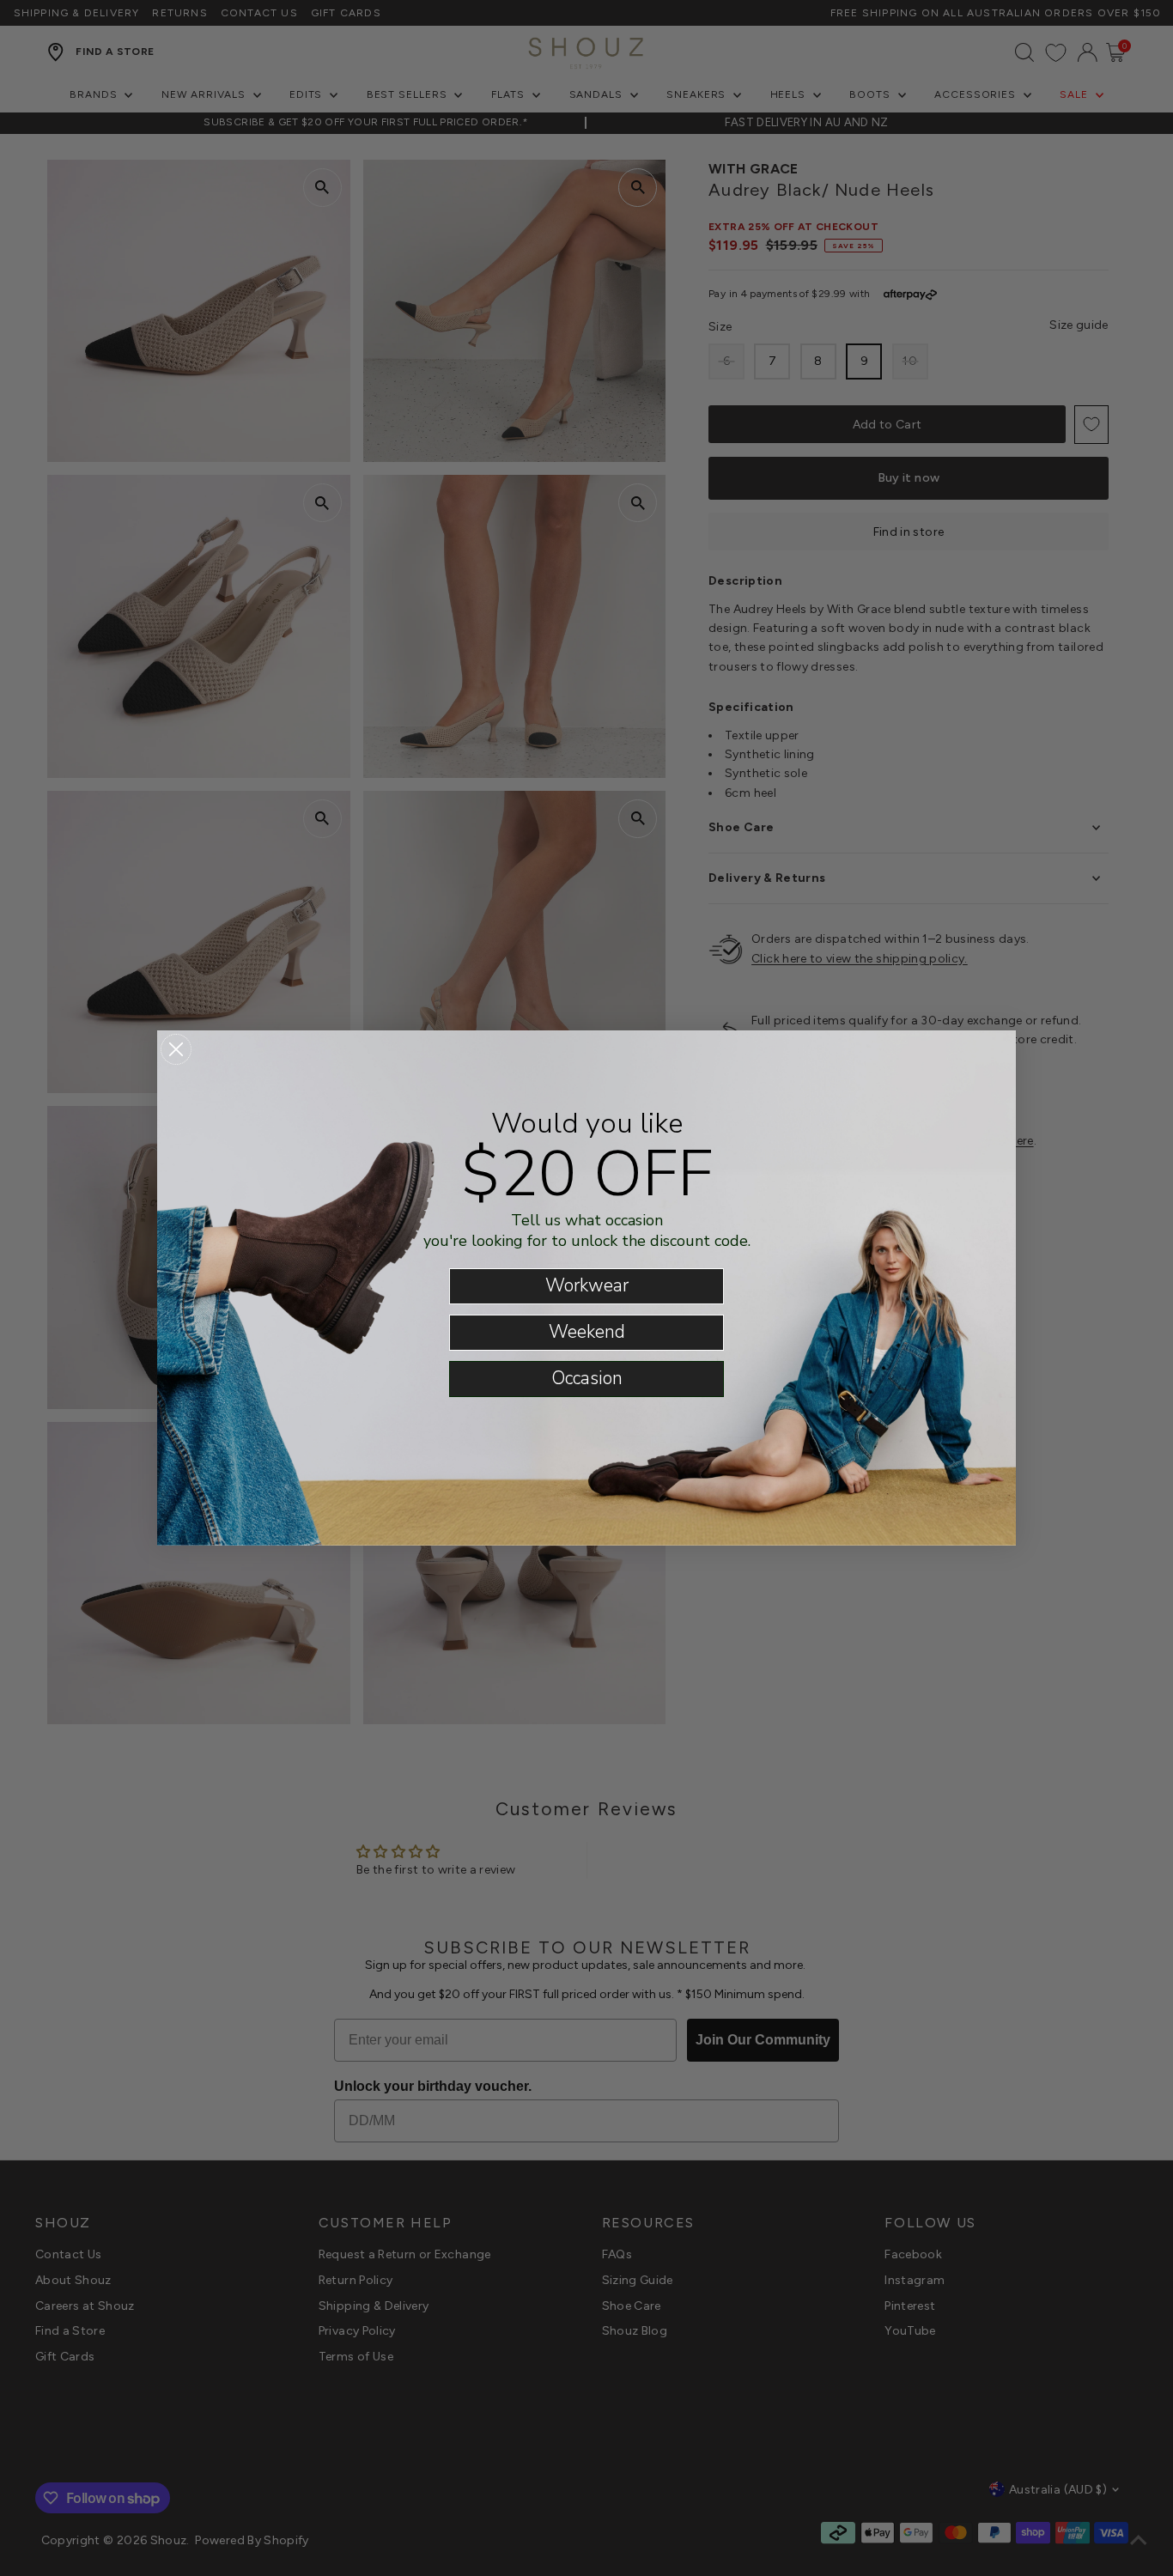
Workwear (587, 1285)
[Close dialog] (176, 1049)
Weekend (587, 1332)
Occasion (587, 1378)
